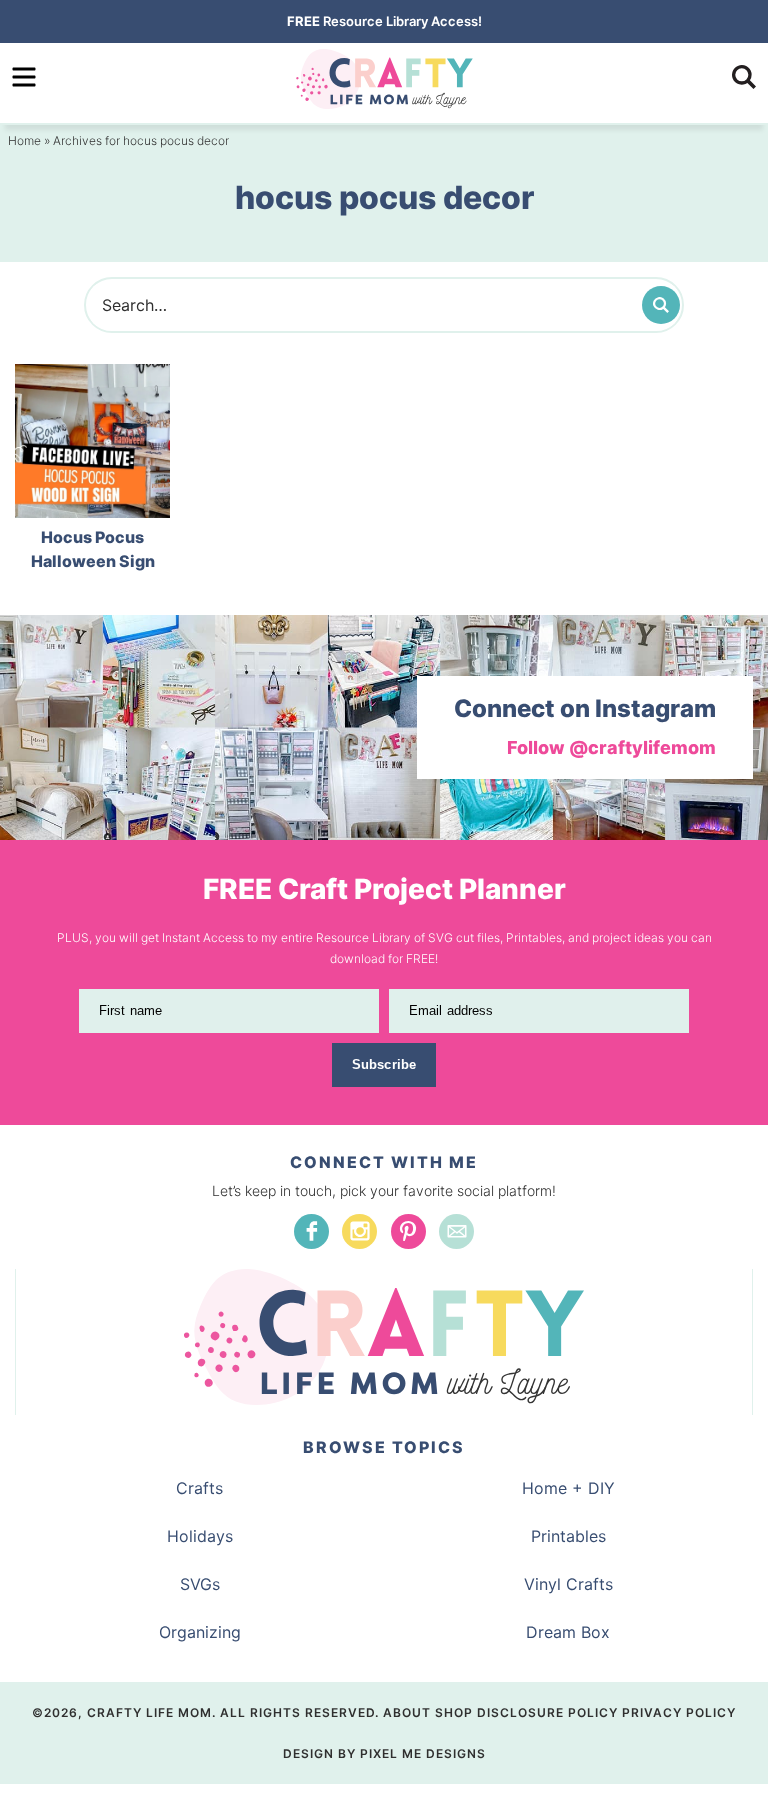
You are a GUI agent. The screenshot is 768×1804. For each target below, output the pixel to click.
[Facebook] (311, 1231)
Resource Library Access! (384, 21)
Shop (454, 1712)
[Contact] (456, 1231)
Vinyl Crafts (568, 1584)
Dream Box (568, 1632)
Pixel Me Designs (423, 1753)
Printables (568, 1536)
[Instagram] (359, 1231)
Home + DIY (568, 1488)
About (407, 1712)
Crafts (199, 1488)
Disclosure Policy (547, 1712)
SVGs (200, 1584)
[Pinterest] (408, 1231)
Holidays (200, 1536)
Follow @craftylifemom (611, 747)
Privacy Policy (679, 1712)
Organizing (200, 1632)
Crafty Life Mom (384, 79)
